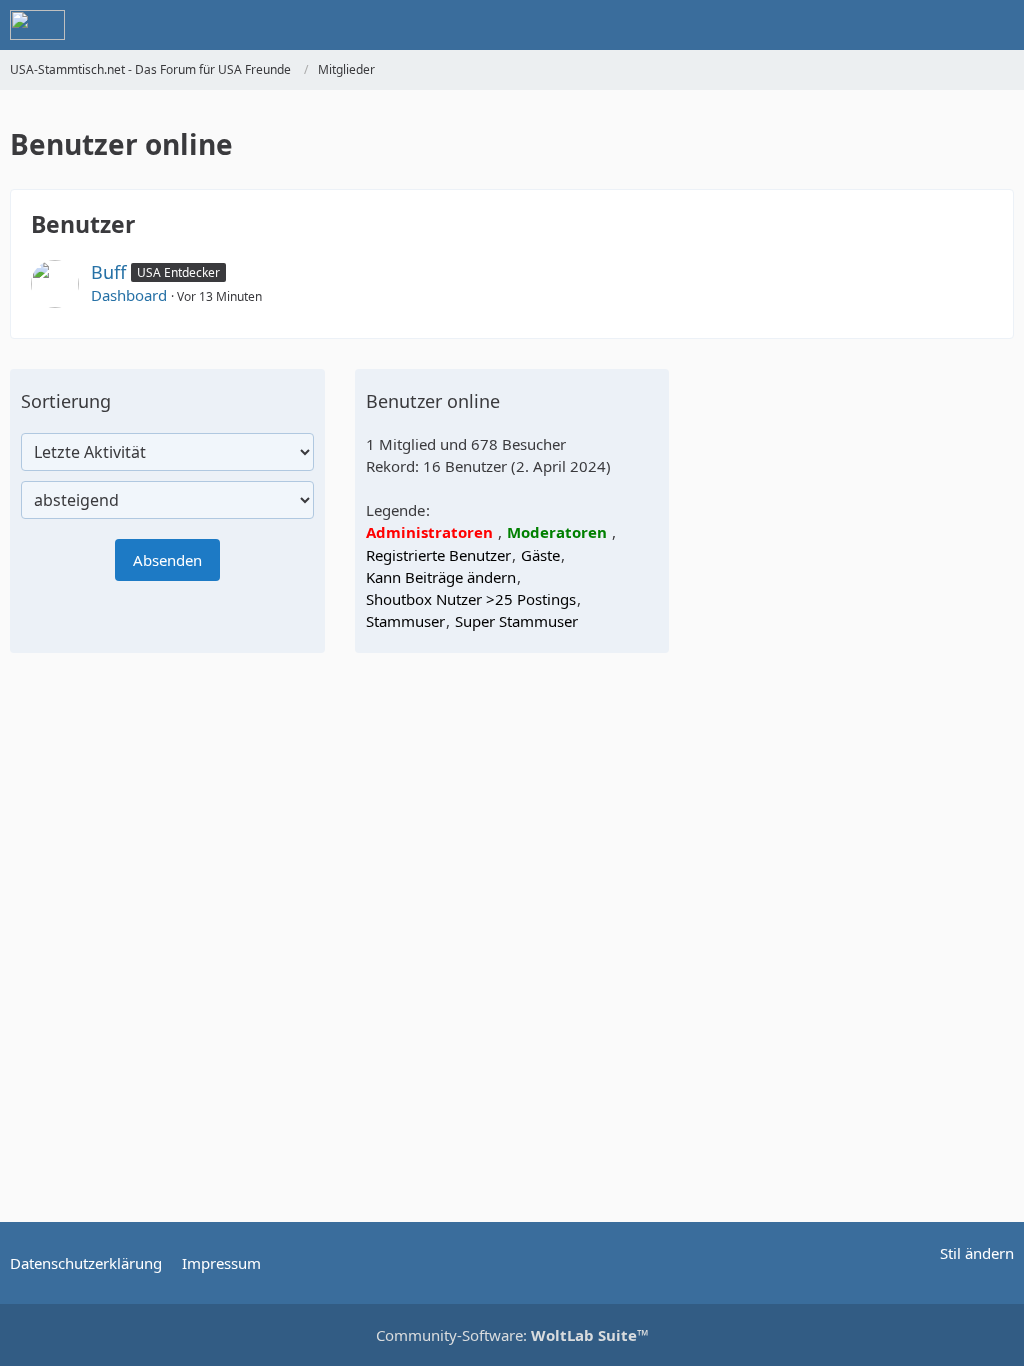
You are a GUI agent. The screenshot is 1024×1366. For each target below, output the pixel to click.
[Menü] (998, 25)
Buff (108, 272)
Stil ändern (977, 1253)
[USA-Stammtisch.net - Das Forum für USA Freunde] (37, 25)
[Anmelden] (948, 25)
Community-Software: (512, 1335)
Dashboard (129, 295)
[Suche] (898, 25)
